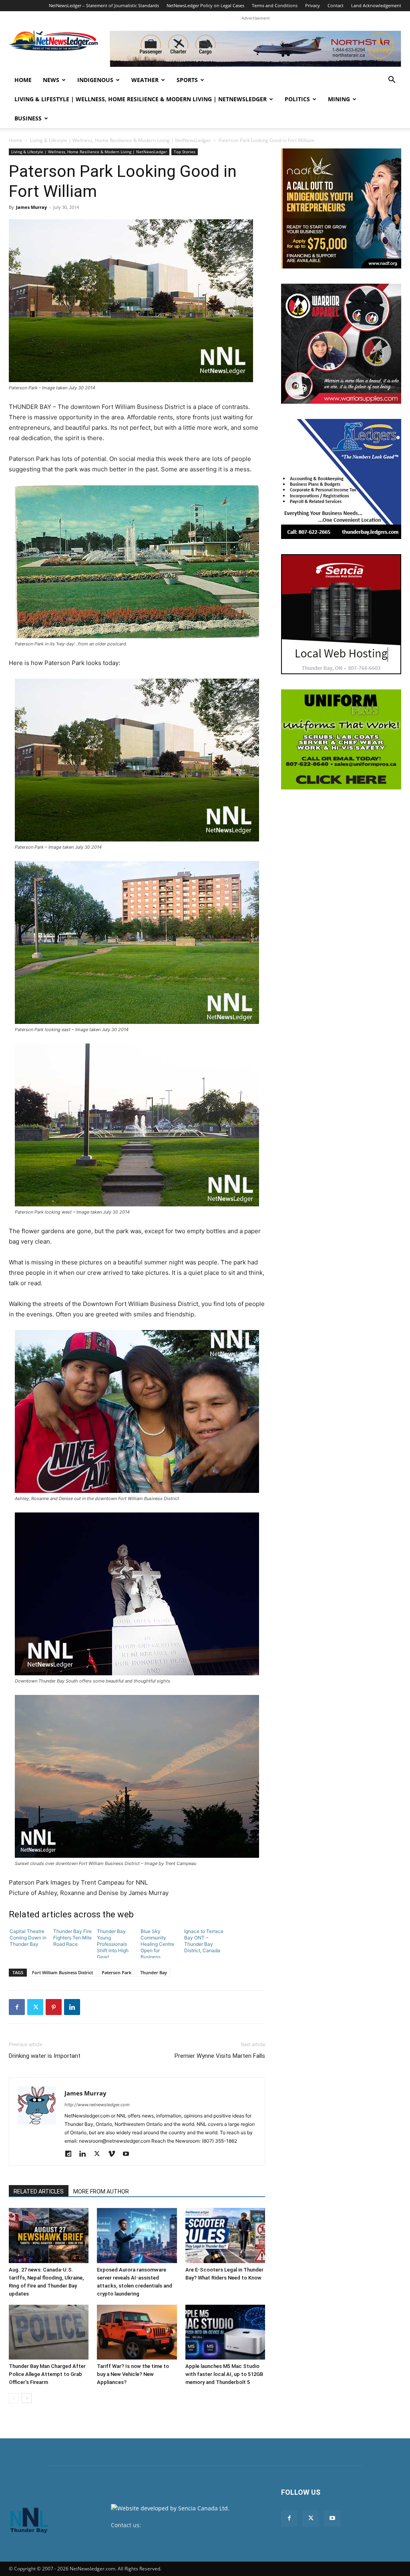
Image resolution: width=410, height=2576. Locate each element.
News (51, 80)
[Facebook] (17, 2007)
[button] (392, 81)
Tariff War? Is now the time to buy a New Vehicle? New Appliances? (133, 2374)
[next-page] (27, 2398)
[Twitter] (35, 2007)
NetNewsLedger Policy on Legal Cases (205, 5)
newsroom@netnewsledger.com (186, 2525)
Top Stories (185, 152)
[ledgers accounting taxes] (341, 479)
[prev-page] (14, 2398)
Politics (297, 99)
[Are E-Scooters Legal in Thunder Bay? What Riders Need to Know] (225, 2235)
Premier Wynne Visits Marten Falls (220, 2056)
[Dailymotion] (71, 2154)
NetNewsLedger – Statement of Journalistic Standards (104, 5)
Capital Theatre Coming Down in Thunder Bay (28, 1938)
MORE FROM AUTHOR (101, 2191)
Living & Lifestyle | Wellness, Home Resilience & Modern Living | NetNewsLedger (141, 99)
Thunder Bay (154, 1972)
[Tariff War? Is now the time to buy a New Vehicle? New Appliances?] (137, 2332)
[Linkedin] (72, 2007)
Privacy (313, 5)
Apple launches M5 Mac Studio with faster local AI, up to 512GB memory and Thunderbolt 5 (224, 2374)
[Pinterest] (54, 2007)
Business (28, 118)
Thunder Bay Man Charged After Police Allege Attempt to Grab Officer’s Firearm (47, 2374)
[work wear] (341, 344)
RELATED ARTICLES (39, 2191)
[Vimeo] (114, 2154)
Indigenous (95, 80)
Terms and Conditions (275, 5)
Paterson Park (117, 1972)
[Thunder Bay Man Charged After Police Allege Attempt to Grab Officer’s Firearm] (49, 2332)
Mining (339, 99)
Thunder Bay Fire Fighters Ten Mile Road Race (72, 1938)
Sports (187, 80)
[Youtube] (129, 2154)
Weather (145, 80)
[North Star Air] (255, 49)
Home (23, 80)
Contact (336, 5)
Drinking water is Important (45, 2056)
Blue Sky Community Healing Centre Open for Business (157, 1943)
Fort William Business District (62, 1972)
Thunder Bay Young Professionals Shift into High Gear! (113, 1943)
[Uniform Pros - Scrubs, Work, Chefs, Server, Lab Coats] (341, 739)
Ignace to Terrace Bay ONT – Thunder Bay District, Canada (204, 1941)
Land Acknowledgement (376, 5)
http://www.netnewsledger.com (97, 2105)
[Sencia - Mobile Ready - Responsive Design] (341, 614)
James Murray (31, 207)
